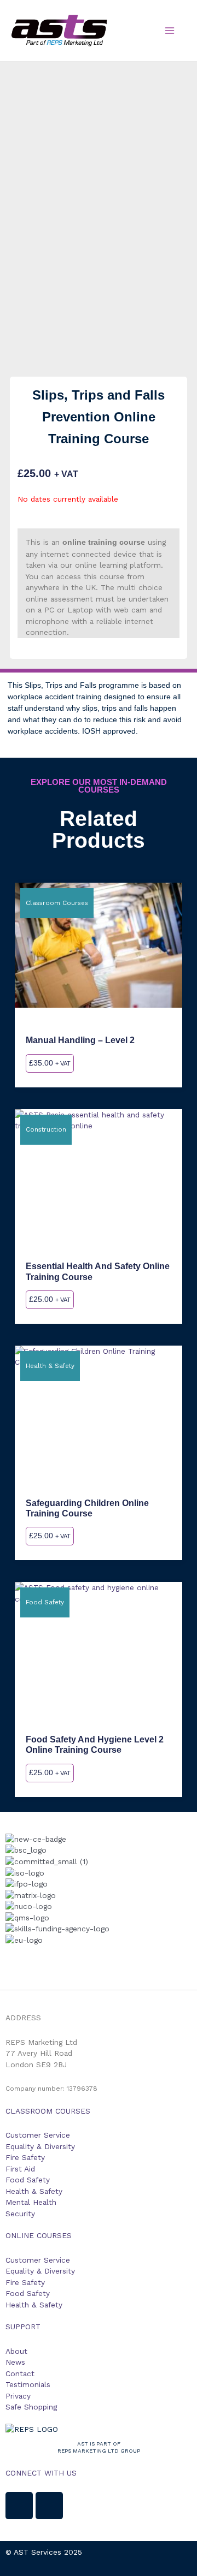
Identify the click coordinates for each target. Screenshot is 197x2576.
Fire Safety (25, 2157)
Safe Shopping (31, 2407)
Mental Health (31, 2202)
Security (20, 2214)
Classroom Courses (48, 2111)
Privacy (18, 2396)
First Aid (20, 2169)
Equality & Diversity (40, 2146)
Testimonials (28, 2384)
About (16, 2351)
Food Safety (28, 2180)
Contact (20, 2373)
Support (23, 2327)
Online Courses (39, 2235)
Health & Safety (34, 2191)
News (15, 2362)
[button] (99, 1951)
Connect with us (41, 2473)
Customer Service (38, 2135)
